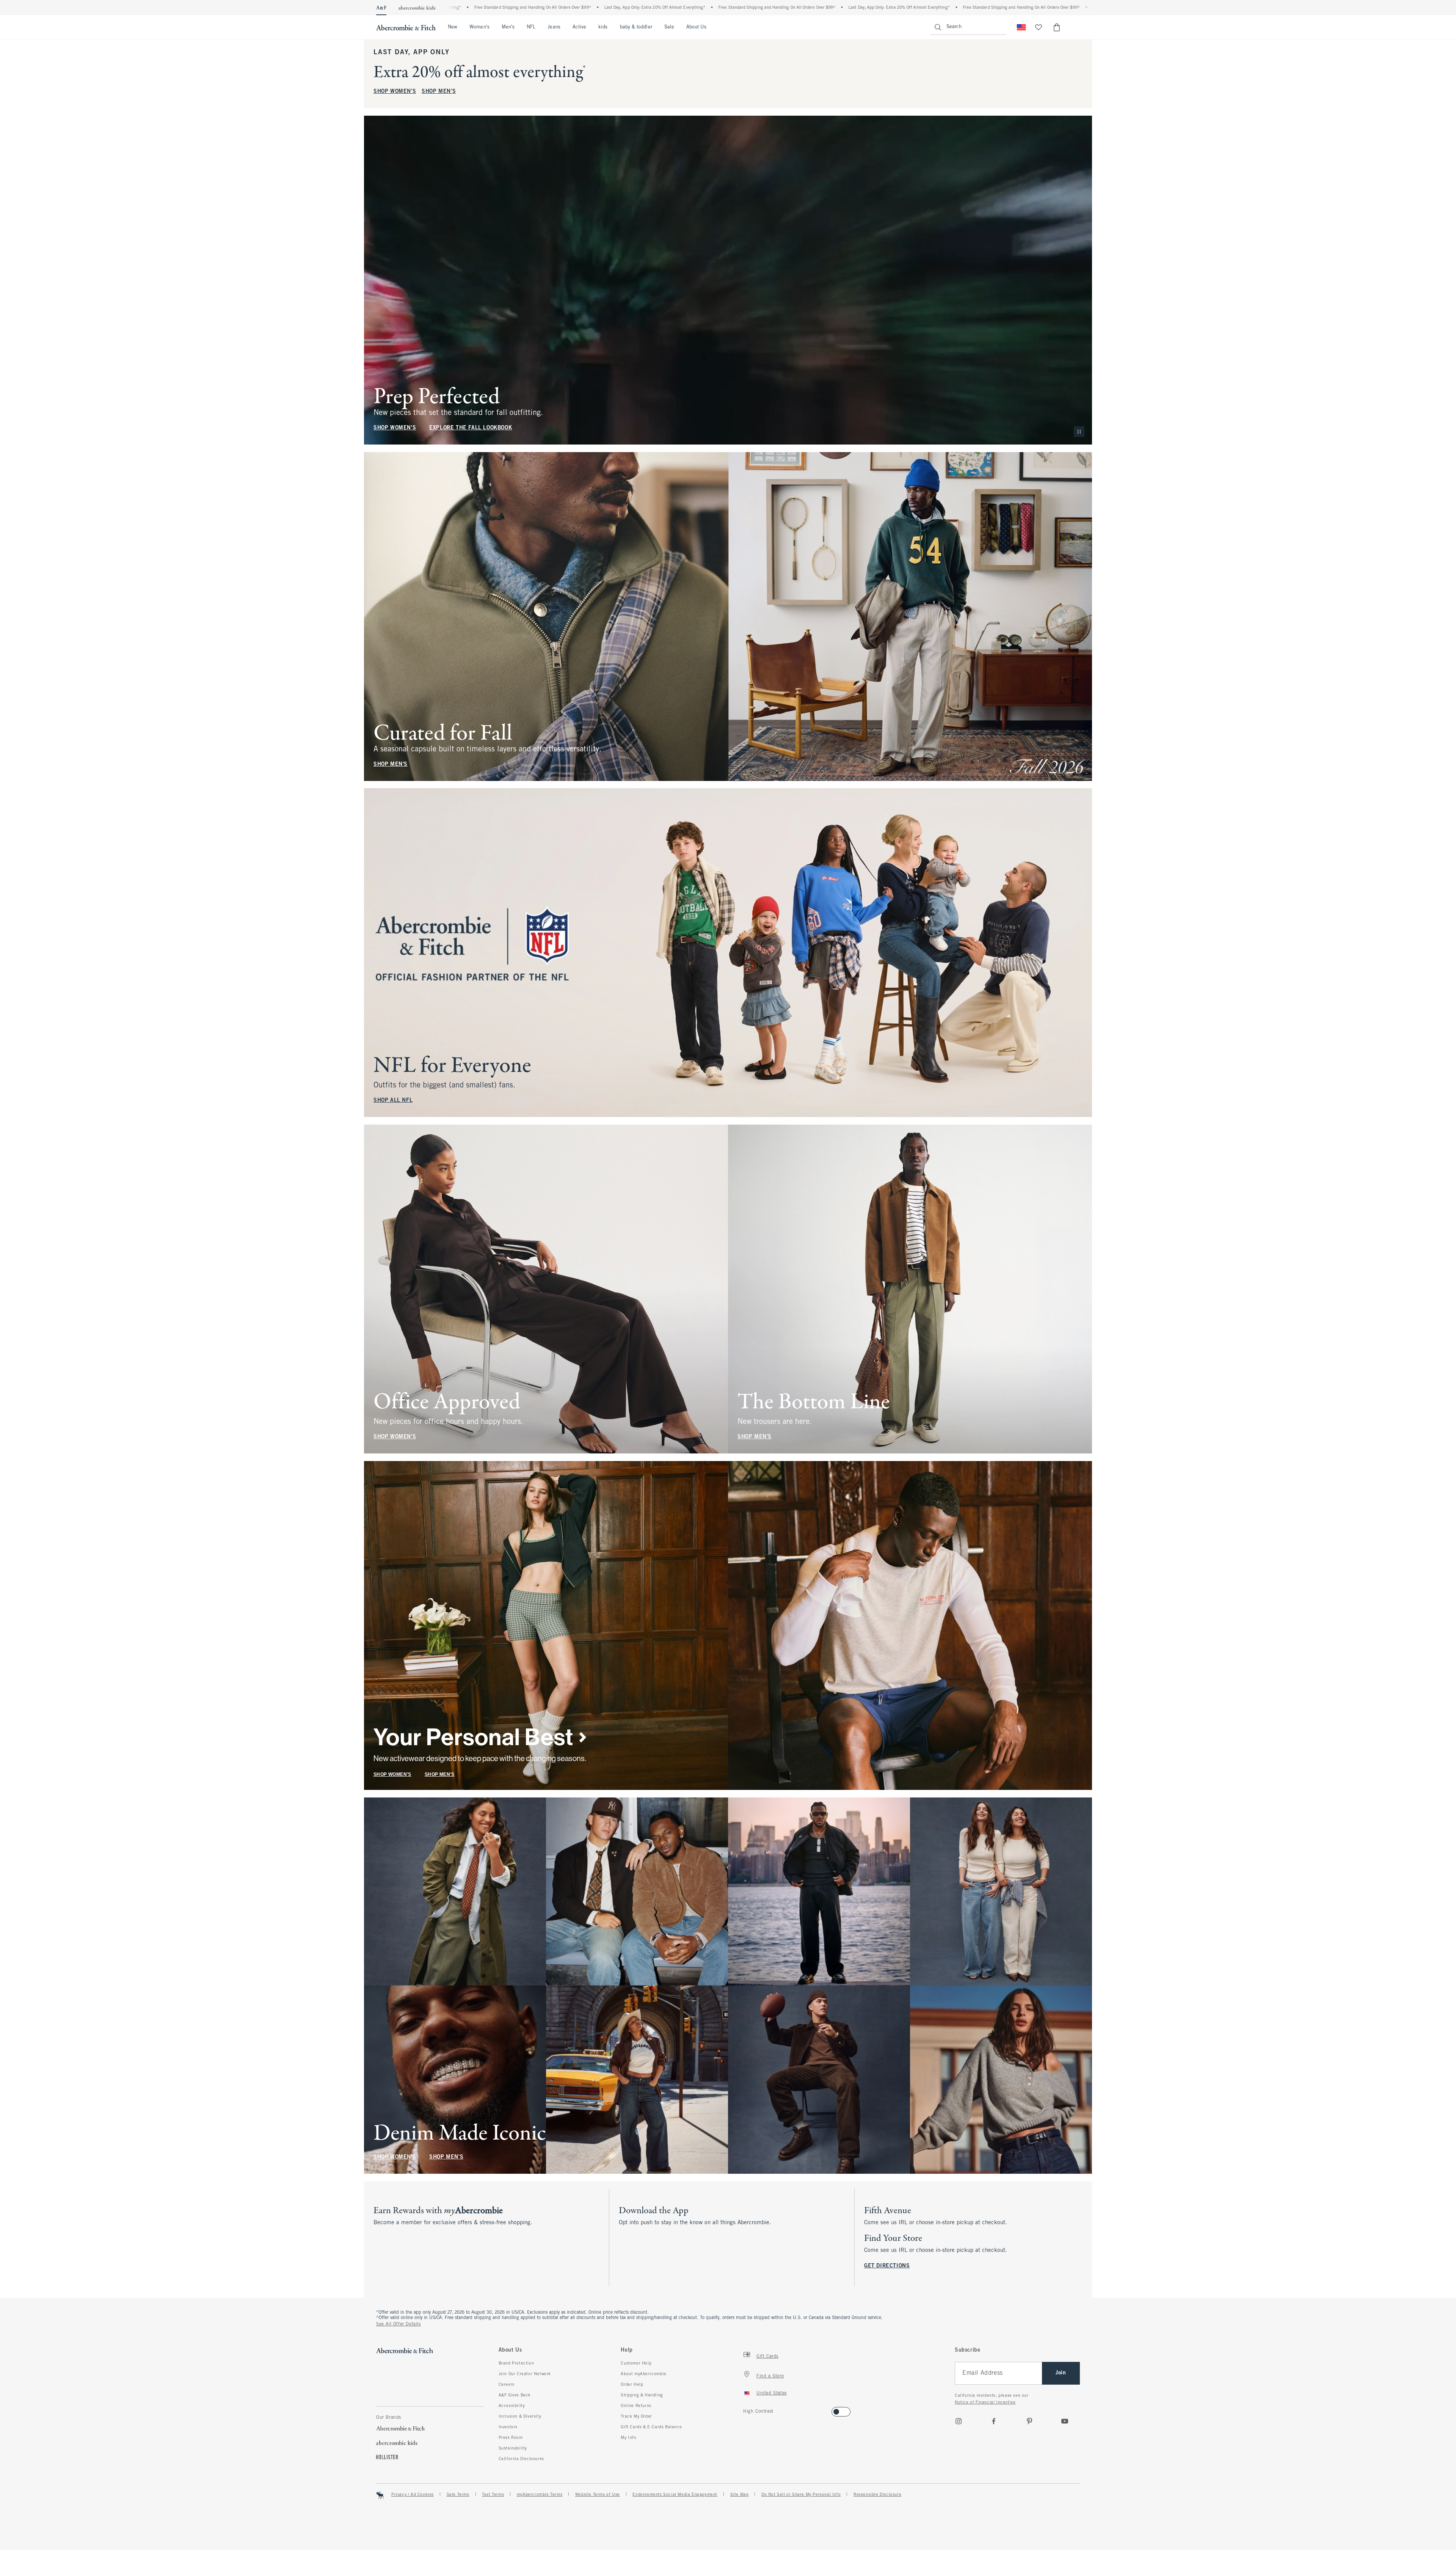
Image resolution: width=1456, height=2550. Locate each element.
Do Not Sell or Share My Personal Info (801, 2495)
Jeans (554, 27)
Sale (669, 27)
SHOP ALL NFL (393, 1101)
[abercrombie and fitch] (406, 27)
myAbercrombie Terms (540, 2495)
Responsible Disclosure (877, 2495)
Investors (508, 2427)
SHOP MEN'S (439, 92)
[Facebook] (994, 2421)
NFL (531, 27)
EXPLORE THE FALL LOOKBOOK (471, 428)
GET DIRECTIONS (887, 2266)
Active (579, 27)
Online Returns (636, 2406)
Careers (507, 2385)
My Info (628, 2438)
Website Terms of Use (598, 2495)
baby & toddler (636, 27)
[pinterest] (1029, 2421)
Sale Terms (458, 2495)
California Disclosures (521, 2459)
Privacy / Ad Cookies (413, 2495)
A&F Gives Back (515, 2395)
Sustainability (513, 2448)
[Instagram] (959, 2421)
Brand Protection (516, 2363)
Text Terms (493, 2495)
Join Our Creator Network (525, 2374)
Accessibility (512, 2406)
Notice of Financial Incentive (985, 2402)
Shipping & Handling (642, 2395)
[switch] (746, 2409)
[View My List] (1039, 27)
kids (603, 27)
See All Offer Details (399, 2324)
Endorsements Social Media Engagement (675, 2495)
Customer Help (636, 2363)
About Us (696, 27)
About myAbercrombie (643, 2374)
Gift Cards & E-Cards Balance (651, 2427)
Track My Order (636, 2416)
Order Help (632, 2385)
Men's (508, 27)
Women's (479, 27)
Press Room (511, 2438)
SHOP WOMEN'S (395, 92)
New (453, 27)
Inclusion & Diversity (520, 2416)
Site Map (740, 2495)
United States (772, 2393)
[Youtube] (1065, 2421)
